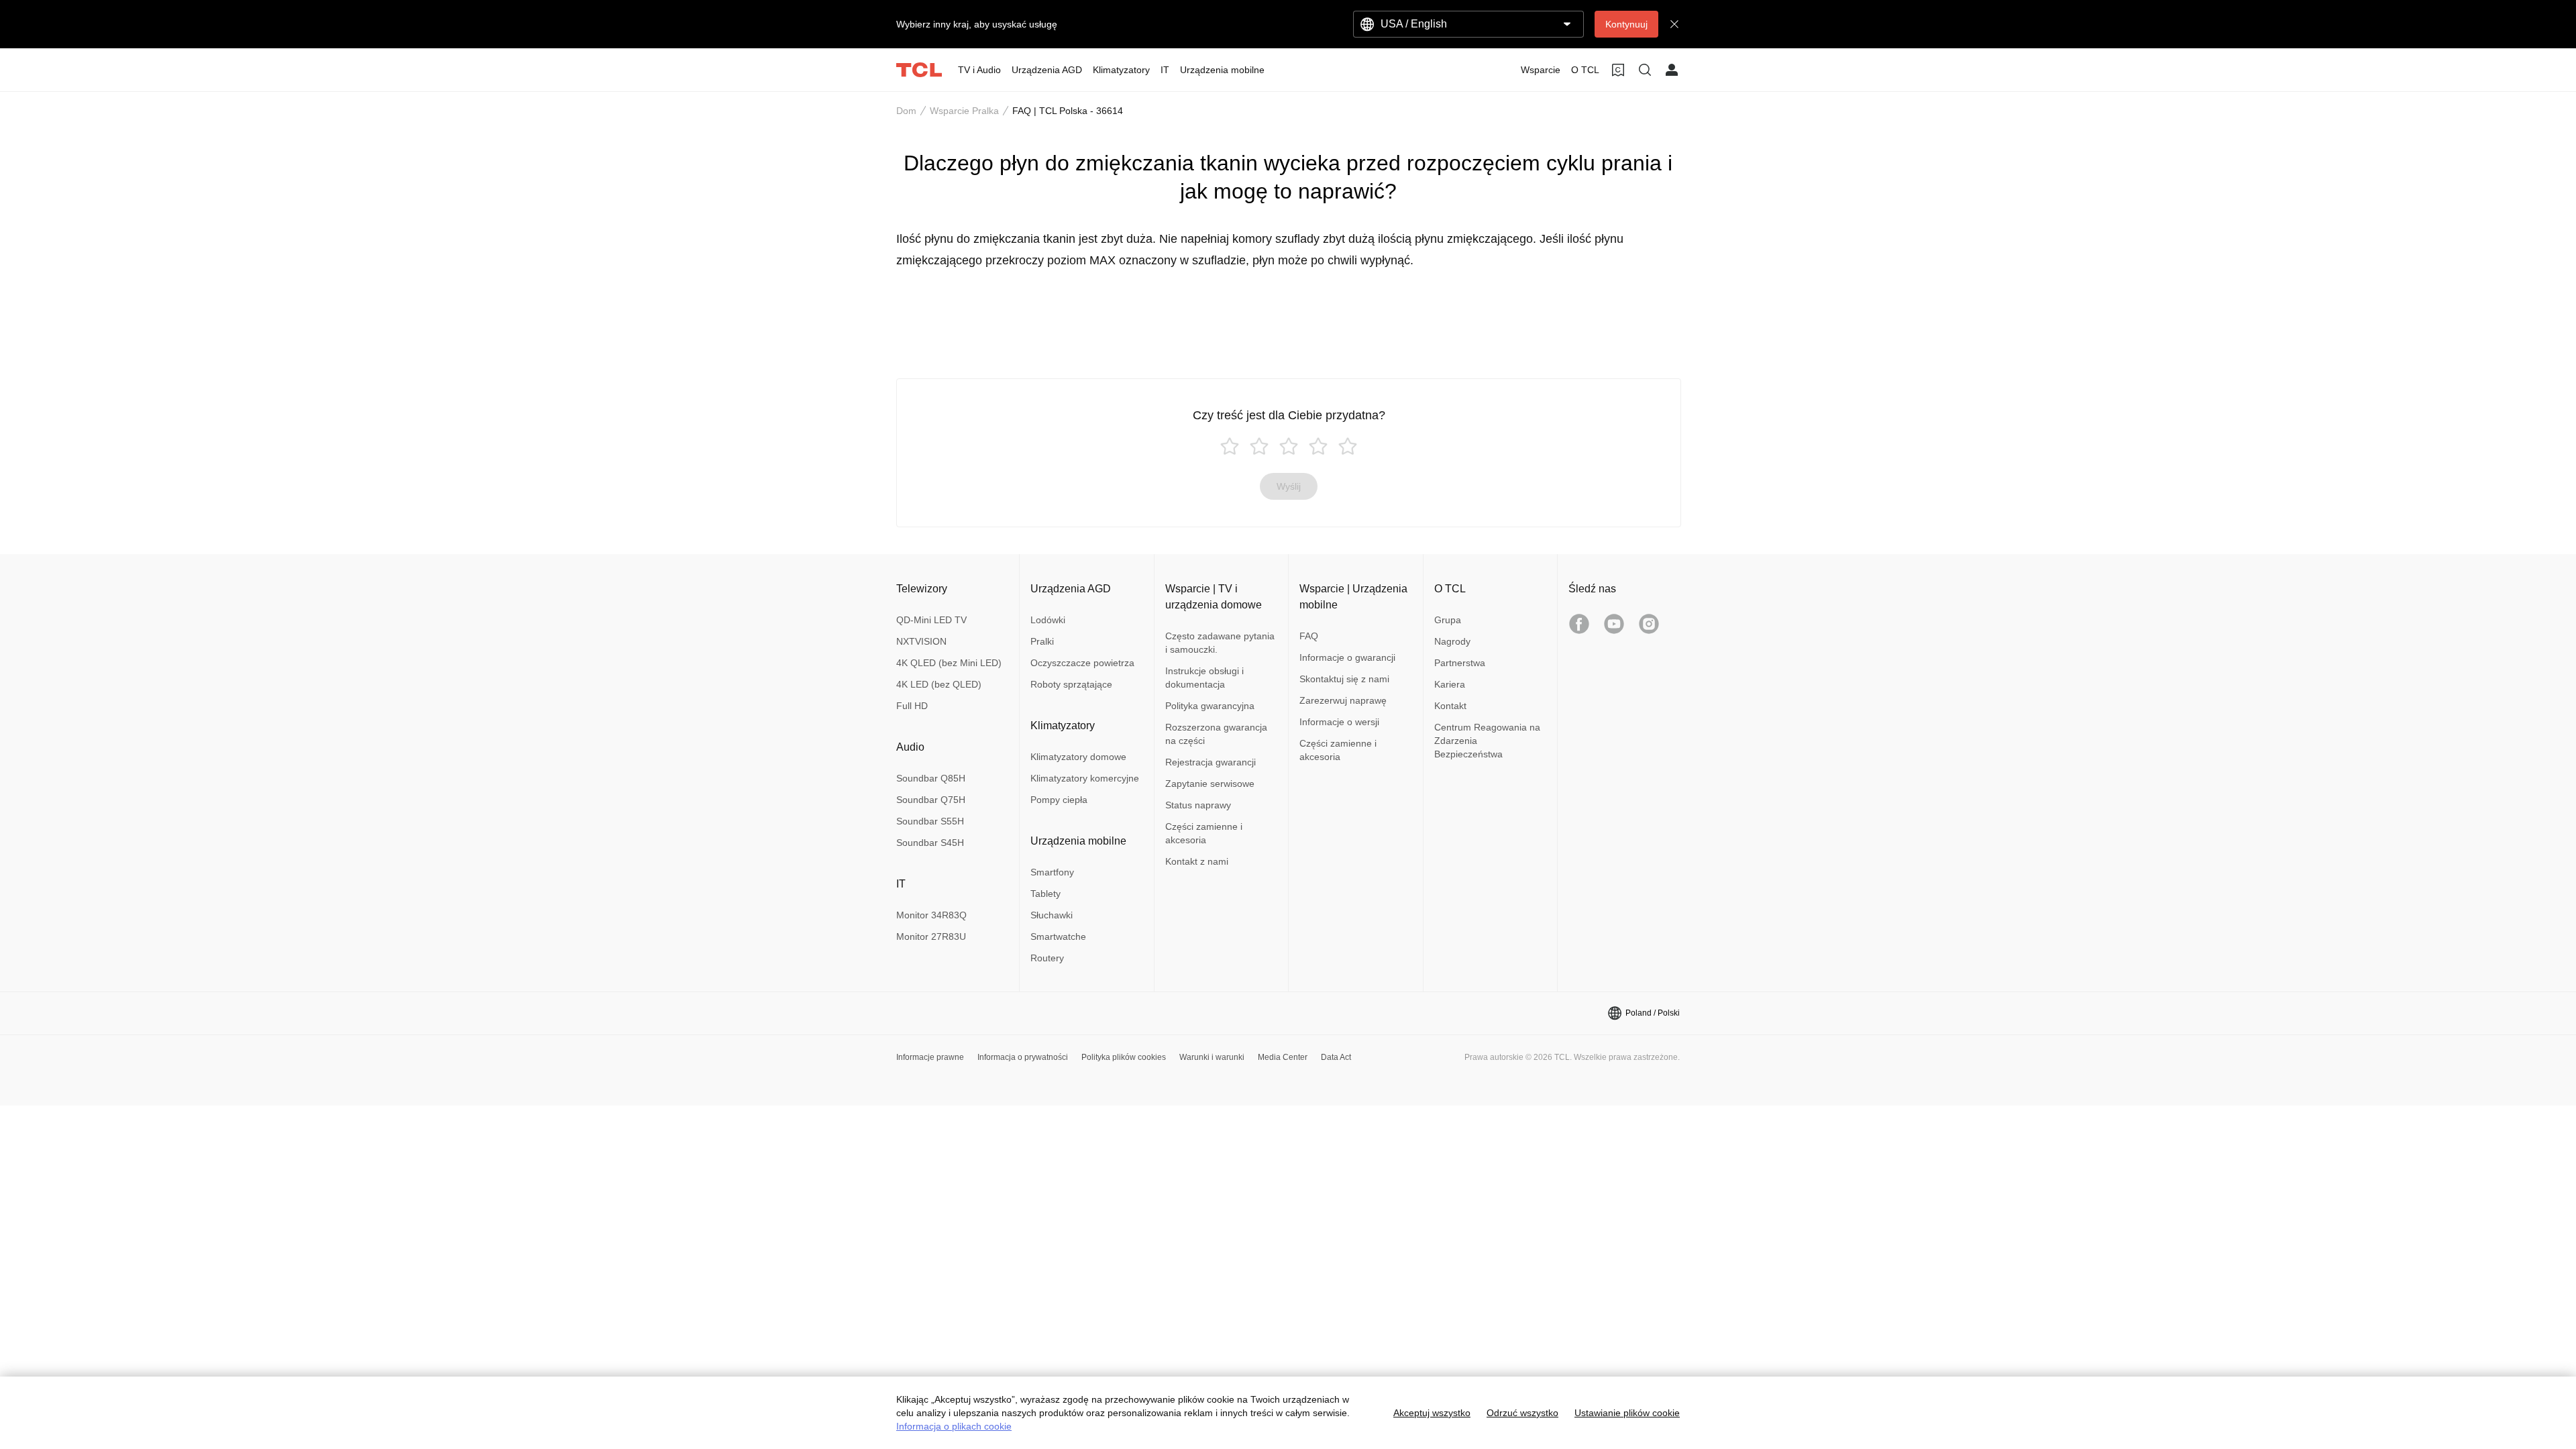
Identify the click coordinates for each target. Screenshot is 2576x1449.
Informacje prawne (930, 1057)
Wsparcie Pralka (964, 111)
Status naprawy (1198, 805)
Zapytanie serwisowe (1210, 784)
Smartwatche (1058, 936)
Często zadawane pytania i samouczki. (1220, 643)
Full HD (912, 706)
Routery (1047, 958)
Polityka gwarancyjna (1210, 706)
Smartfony (1052, 872)
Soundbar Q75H (931, 800)
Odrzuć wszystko (1522, 1413)
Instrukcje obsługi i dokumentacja (1204, 678)
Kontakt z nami (1197, 861)
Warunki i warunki (1212, 1057)
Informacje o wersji (1339, 722)
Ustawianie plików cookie (1627, 1413)
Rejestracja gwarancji (1211, 762)
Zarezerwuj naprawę (1343, 700)
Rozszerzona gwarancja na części (1216, 734)
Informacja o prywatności (1023, 1057)
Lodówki (1048, 620)
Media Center (1283, 1057)
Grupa (1448, 620)
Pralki (1042, 641)
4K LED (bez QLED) (939, 684)
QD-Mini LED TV (931, 620)
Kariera (1450, 684)
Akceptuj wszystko (1432, 1413)
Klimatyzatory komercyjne (1085, 778)
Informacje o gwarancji (1347, 657)
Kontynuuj (1626, 24)
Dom (906, 111)
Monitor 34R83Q (931, 915)
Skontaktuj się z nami (1344, 679)
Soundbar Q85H (931, 778)
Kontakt (1450, 706)
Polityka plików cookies (1124, 1057)
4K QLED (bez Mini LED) (949, 663)
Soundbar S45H (930, 843)
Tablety (1045, 894)
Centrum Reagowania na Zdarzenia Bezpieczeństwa (1487, 741)
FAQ (1309, 636)
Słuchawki (1052, 915)
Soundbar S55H (930, 821)
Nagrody (1452, 641)
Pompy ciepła (1059, 800)
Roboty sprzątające (1071, 684)
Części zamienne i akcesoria (1204, 833)
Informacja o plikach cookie (954, 1426)
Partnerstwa (1460, 663)
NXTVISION (921, 641)
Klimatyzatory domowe (1078, 757)
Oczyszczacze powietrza (1082, 663)
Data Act (1336, 1057)
